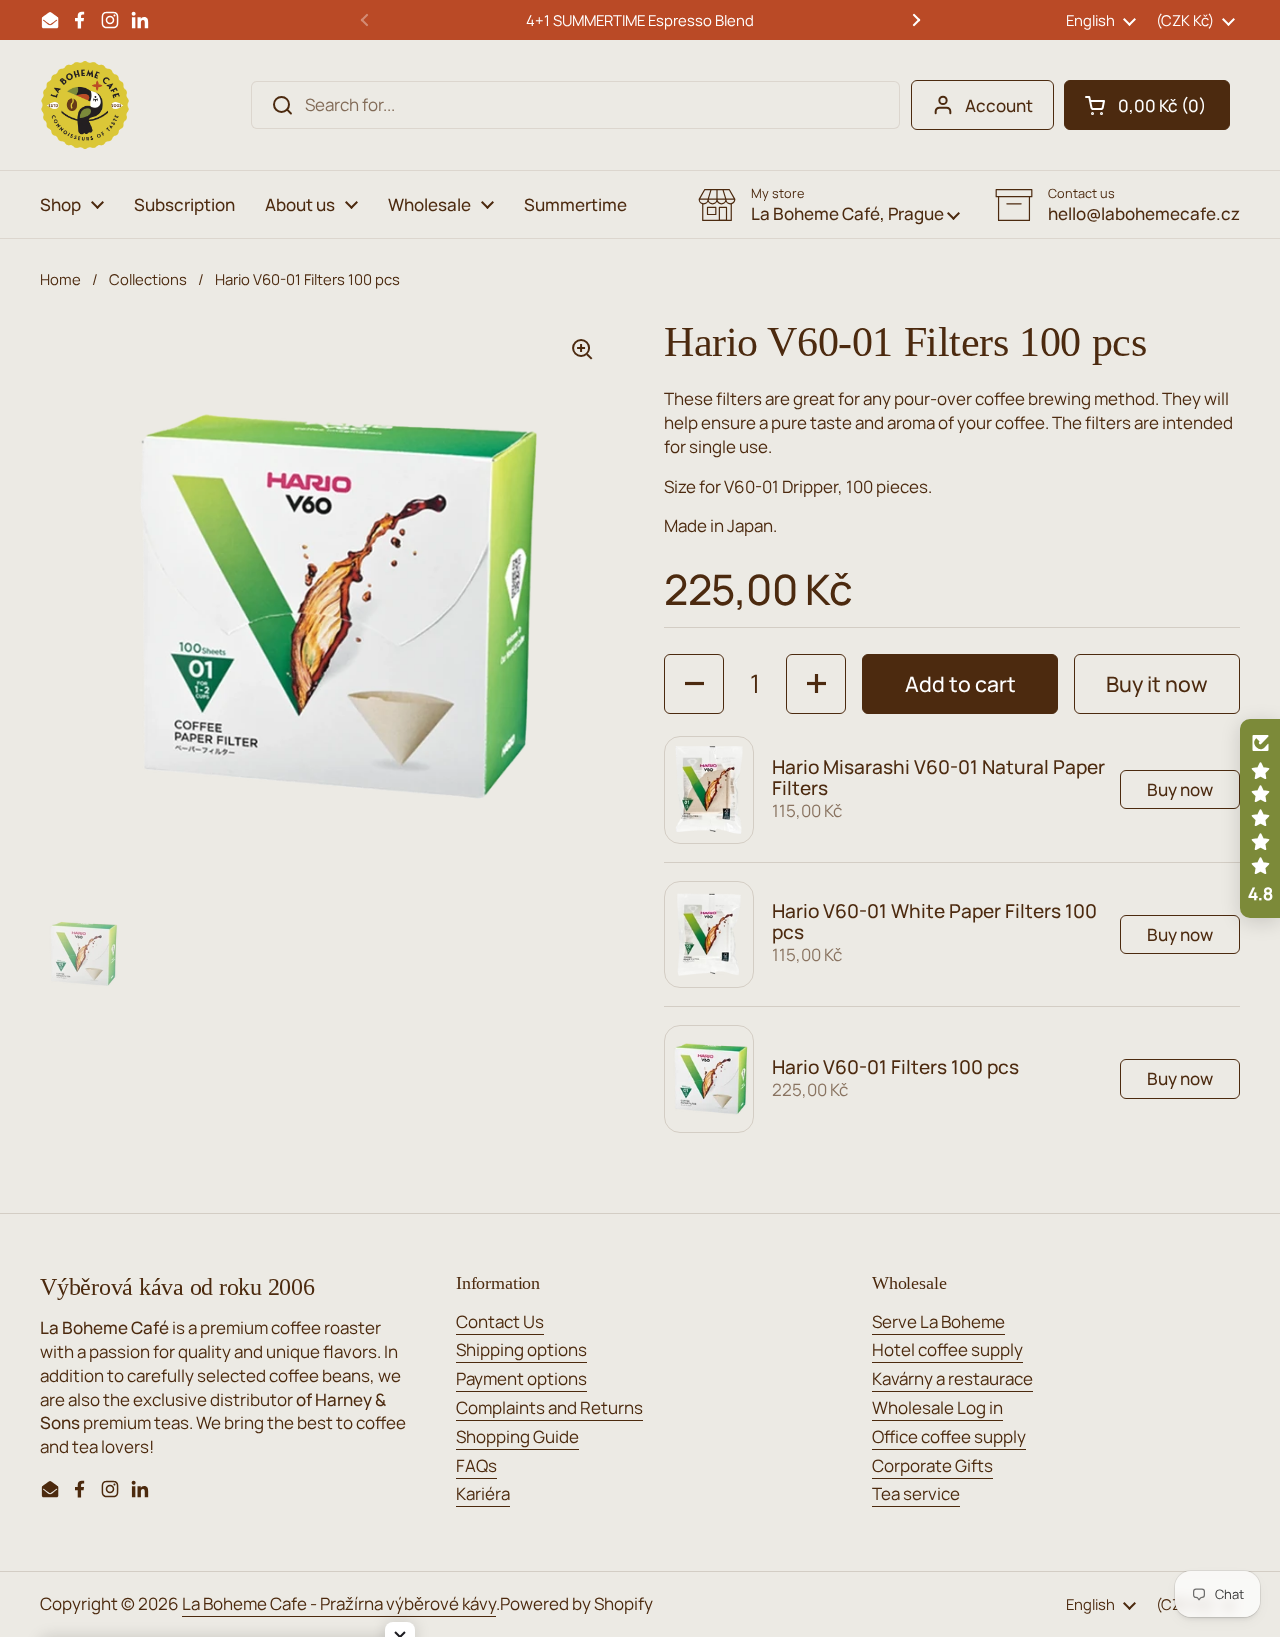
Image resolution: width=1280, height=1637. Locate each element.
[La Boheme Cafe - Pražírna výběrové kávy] (85, 105)
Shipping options (521, 1349)
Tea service (916, 1493)
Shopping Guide (517, 1436)
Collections (148, 279)
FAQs (476, 1465)
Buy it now (1157, 683)
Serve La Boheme (938, 1321)
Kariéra (483, 1493)
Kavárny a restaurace (952, 1378)
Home (60, 279)
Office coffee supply (949, 1436)
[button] (1147, 105)
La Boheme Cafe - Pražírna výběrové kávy (339, 1603)
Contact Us (500, 1321)
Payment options (521, 1378)
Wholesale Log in (937, 1407)
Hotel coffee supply (947, 1349)
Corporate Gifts (932, 1465)
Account (999, 105)
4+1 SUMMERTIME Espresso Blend (640, 20)
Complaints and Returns (549, 1407)
